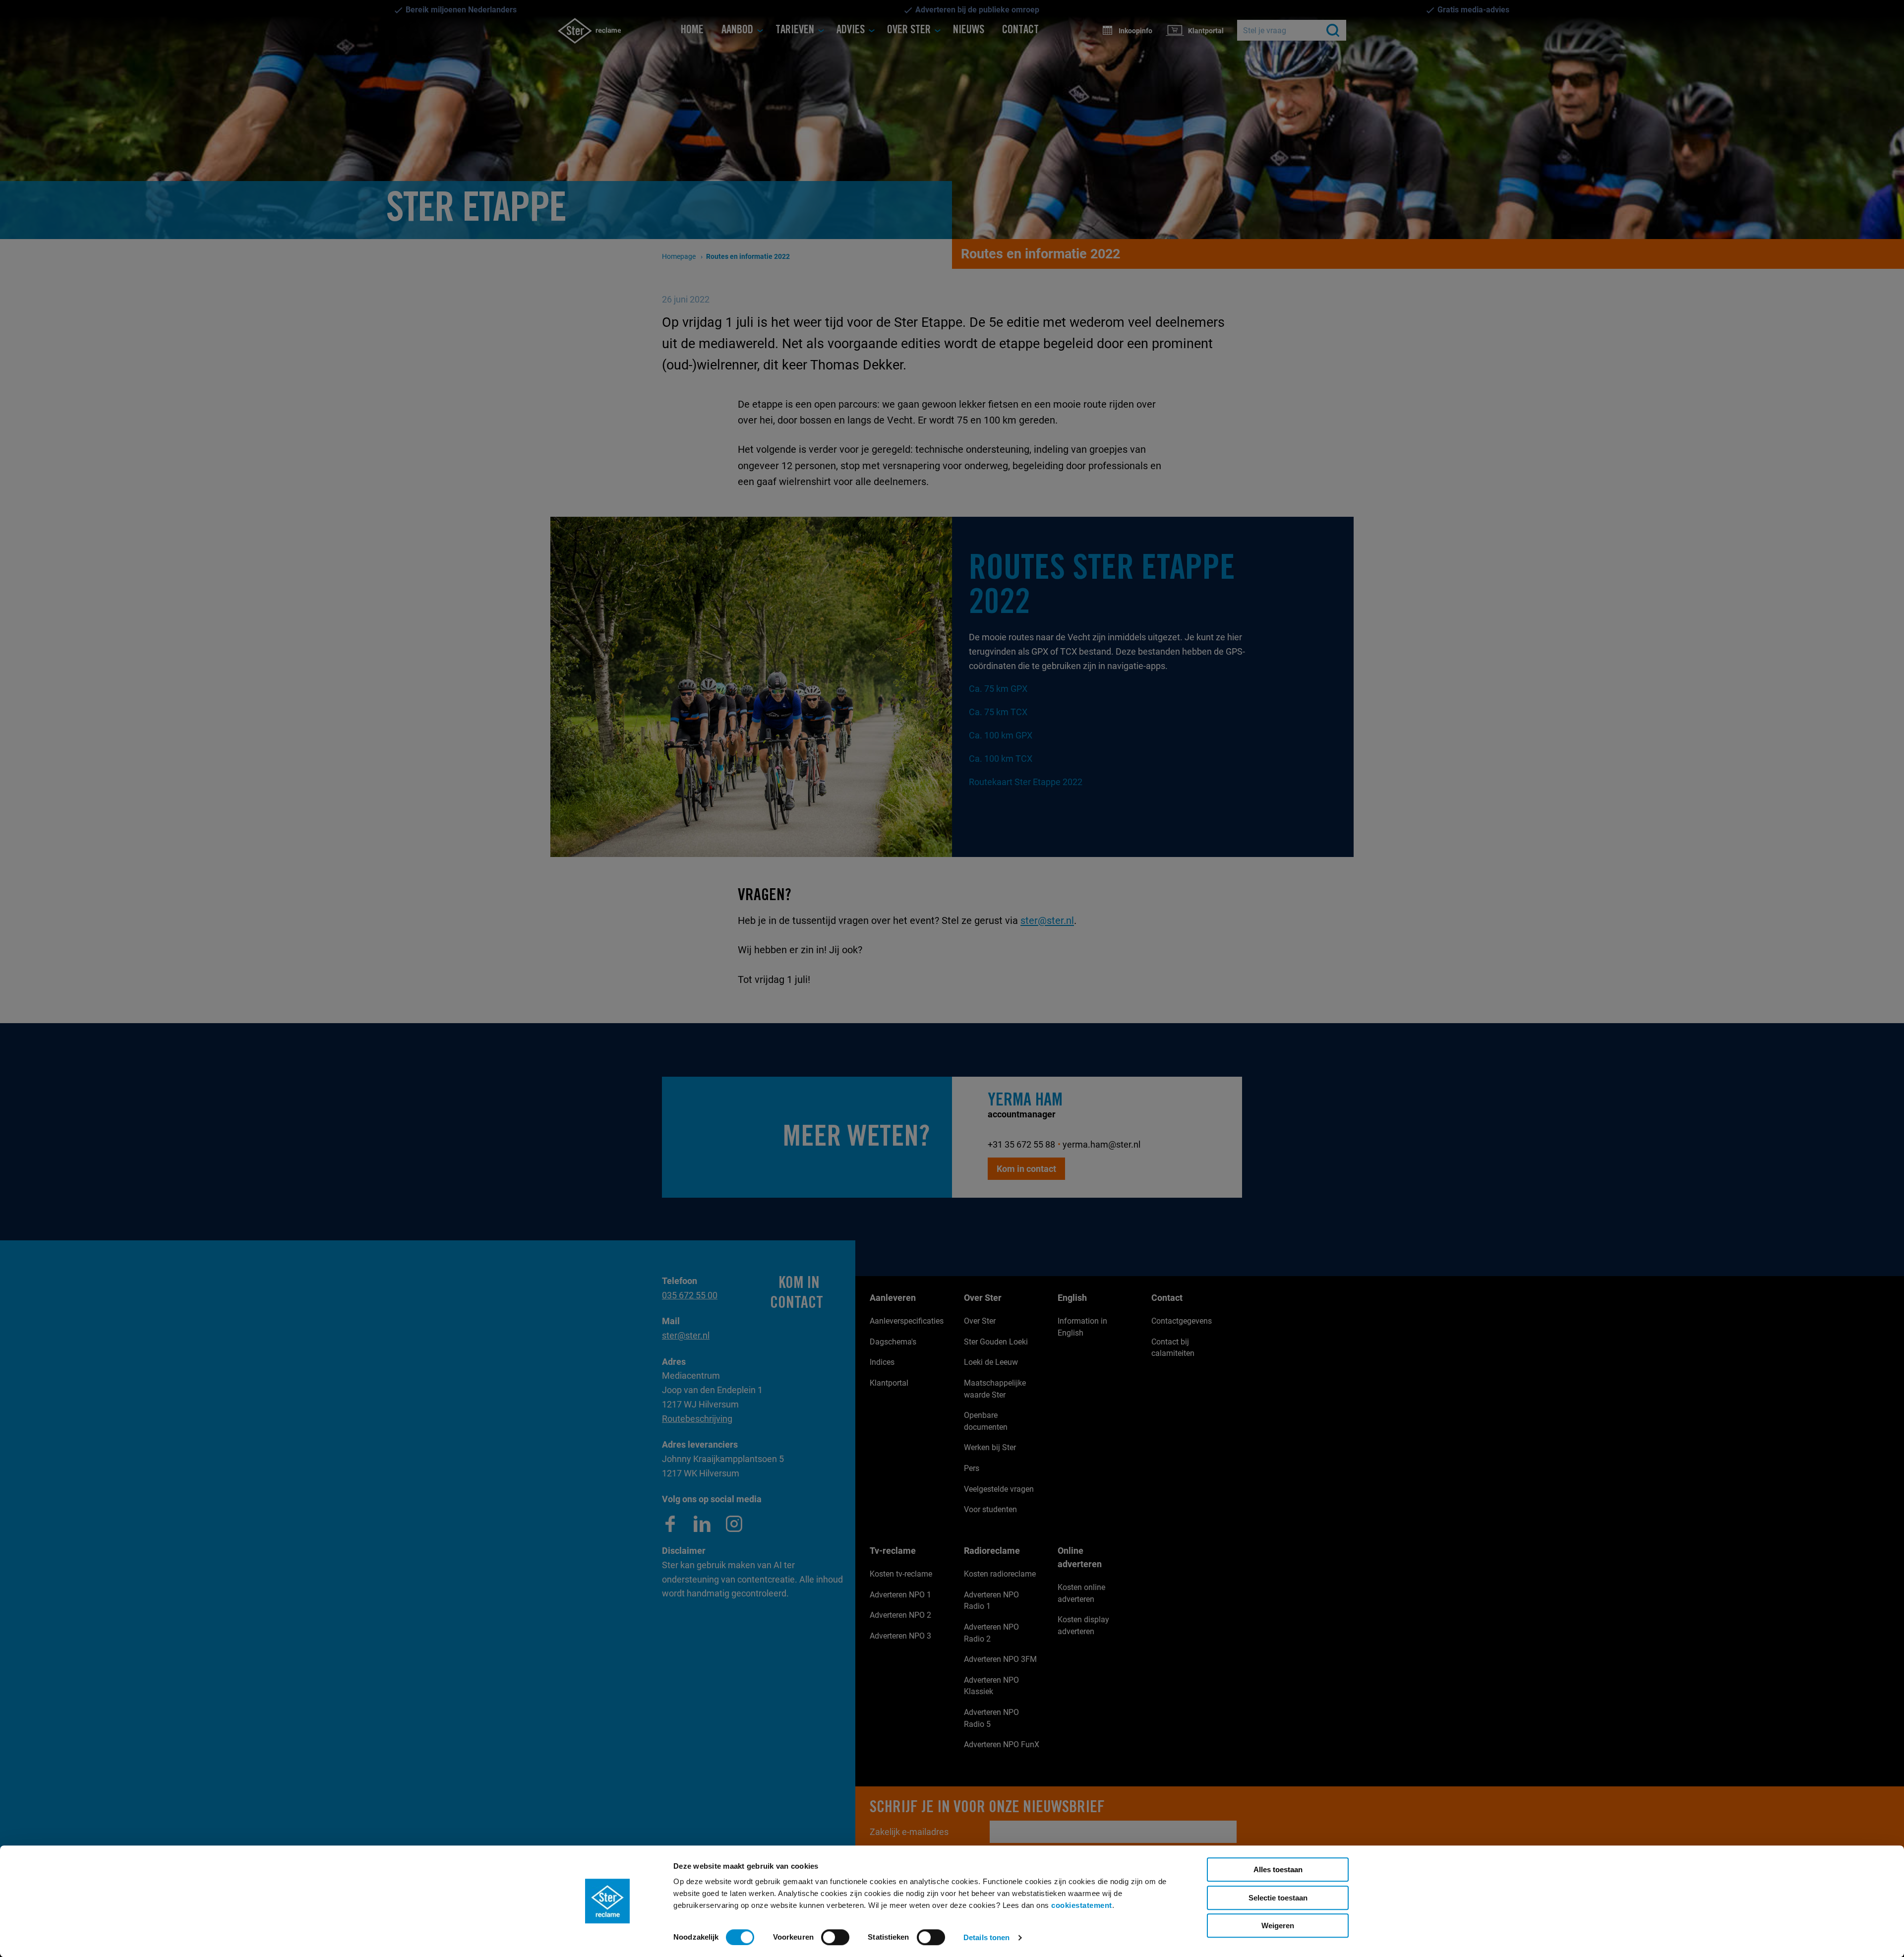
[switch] (835, 1937)
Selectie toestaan (1278, 1898)
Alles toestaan (1278, 1869)
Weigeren (1278, 1926)
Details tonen (986, 1937)
